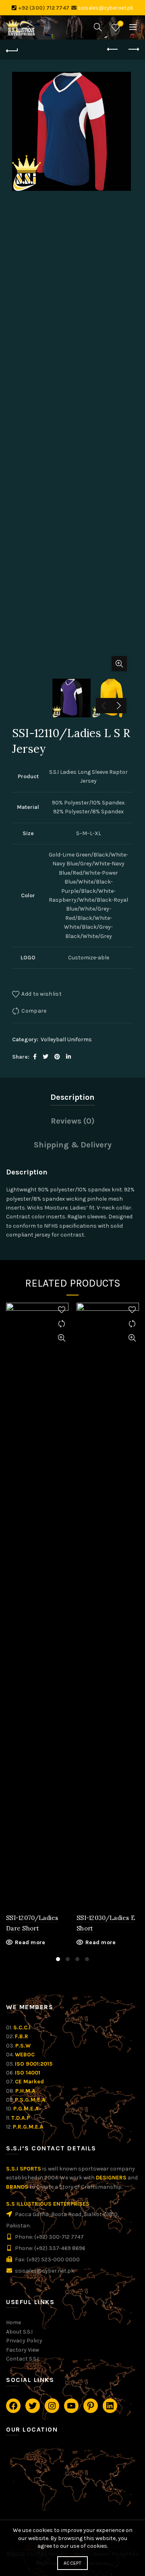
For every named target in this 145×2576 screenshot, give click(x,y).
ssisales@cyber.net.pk (106, 8)
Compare (34, 1011)
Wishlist (121, 24)
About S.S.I (19, 2332)
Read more (30, 1942)
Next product (133, 50)
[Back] (12, 50)
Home (13, 2322)
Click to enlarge (119, 664)
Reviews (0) (73, 1121)
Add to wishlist (41, 994)
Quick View (61, 1338)
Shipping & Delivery (73, 1145)
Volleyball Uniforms (66, 1039)
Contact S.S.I (22, 2359)
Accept (72, 2563)
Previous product (113, 50)
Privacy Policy (24, 2341)
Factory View (23, 2350)
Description (72, 1097)
